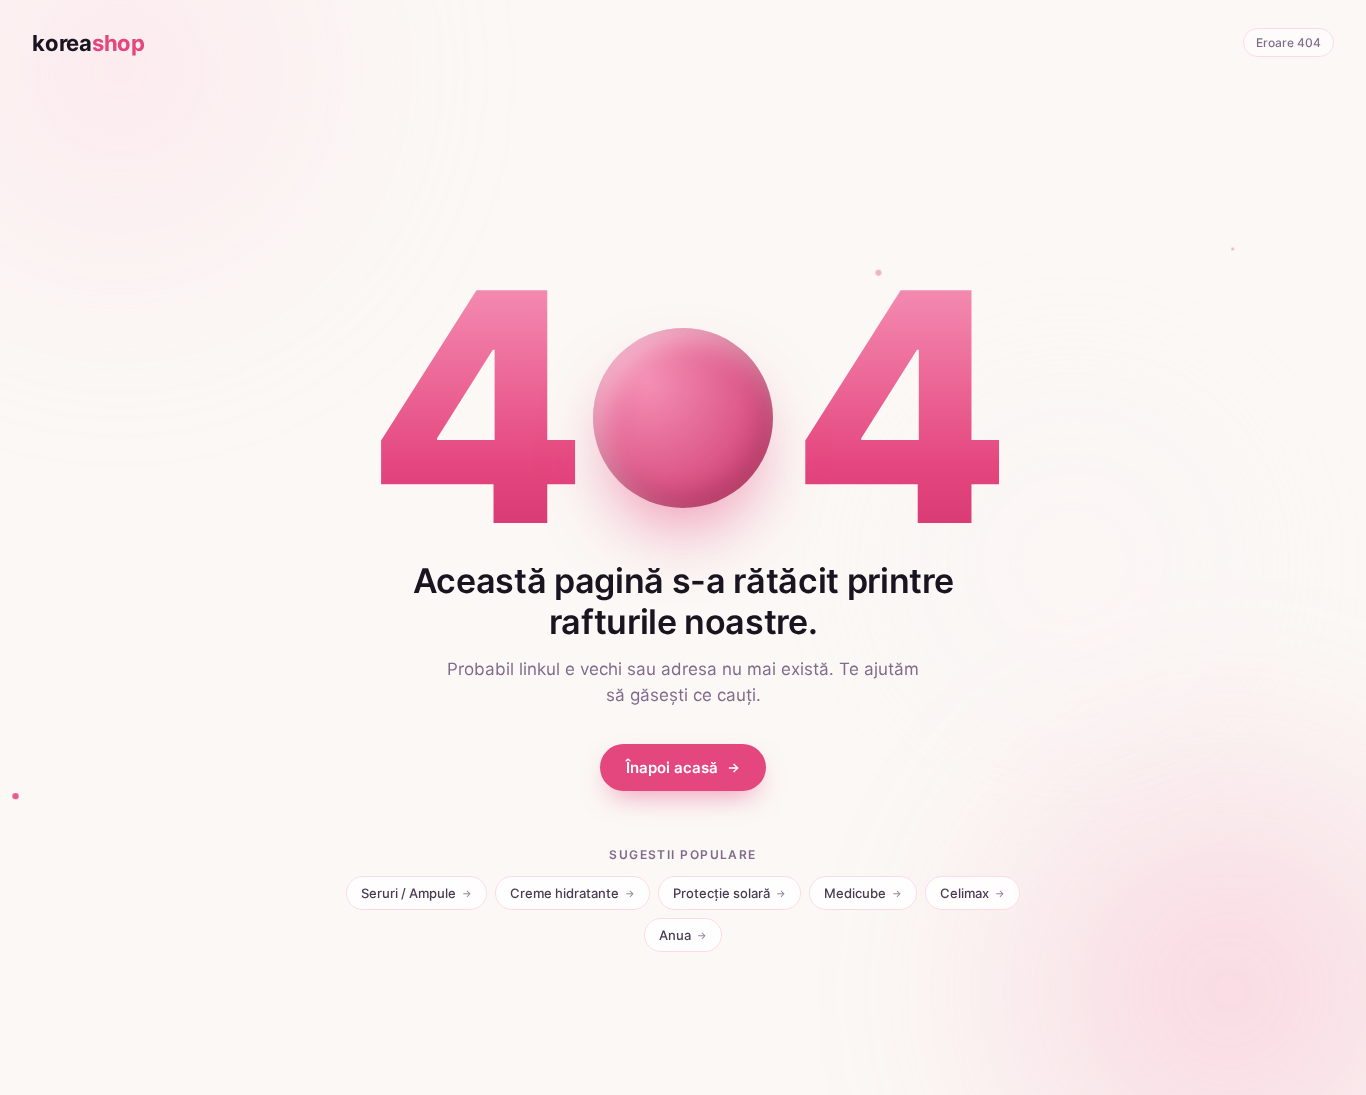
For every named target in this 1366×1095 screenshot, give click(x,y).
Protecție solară (729, 893)
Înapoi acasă (672, 767)
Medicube (863, 893)
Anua (683, 935)
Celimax (972, 893)
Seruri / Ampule (416, 893)
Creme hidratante (572, 893)
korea (88, 43)
